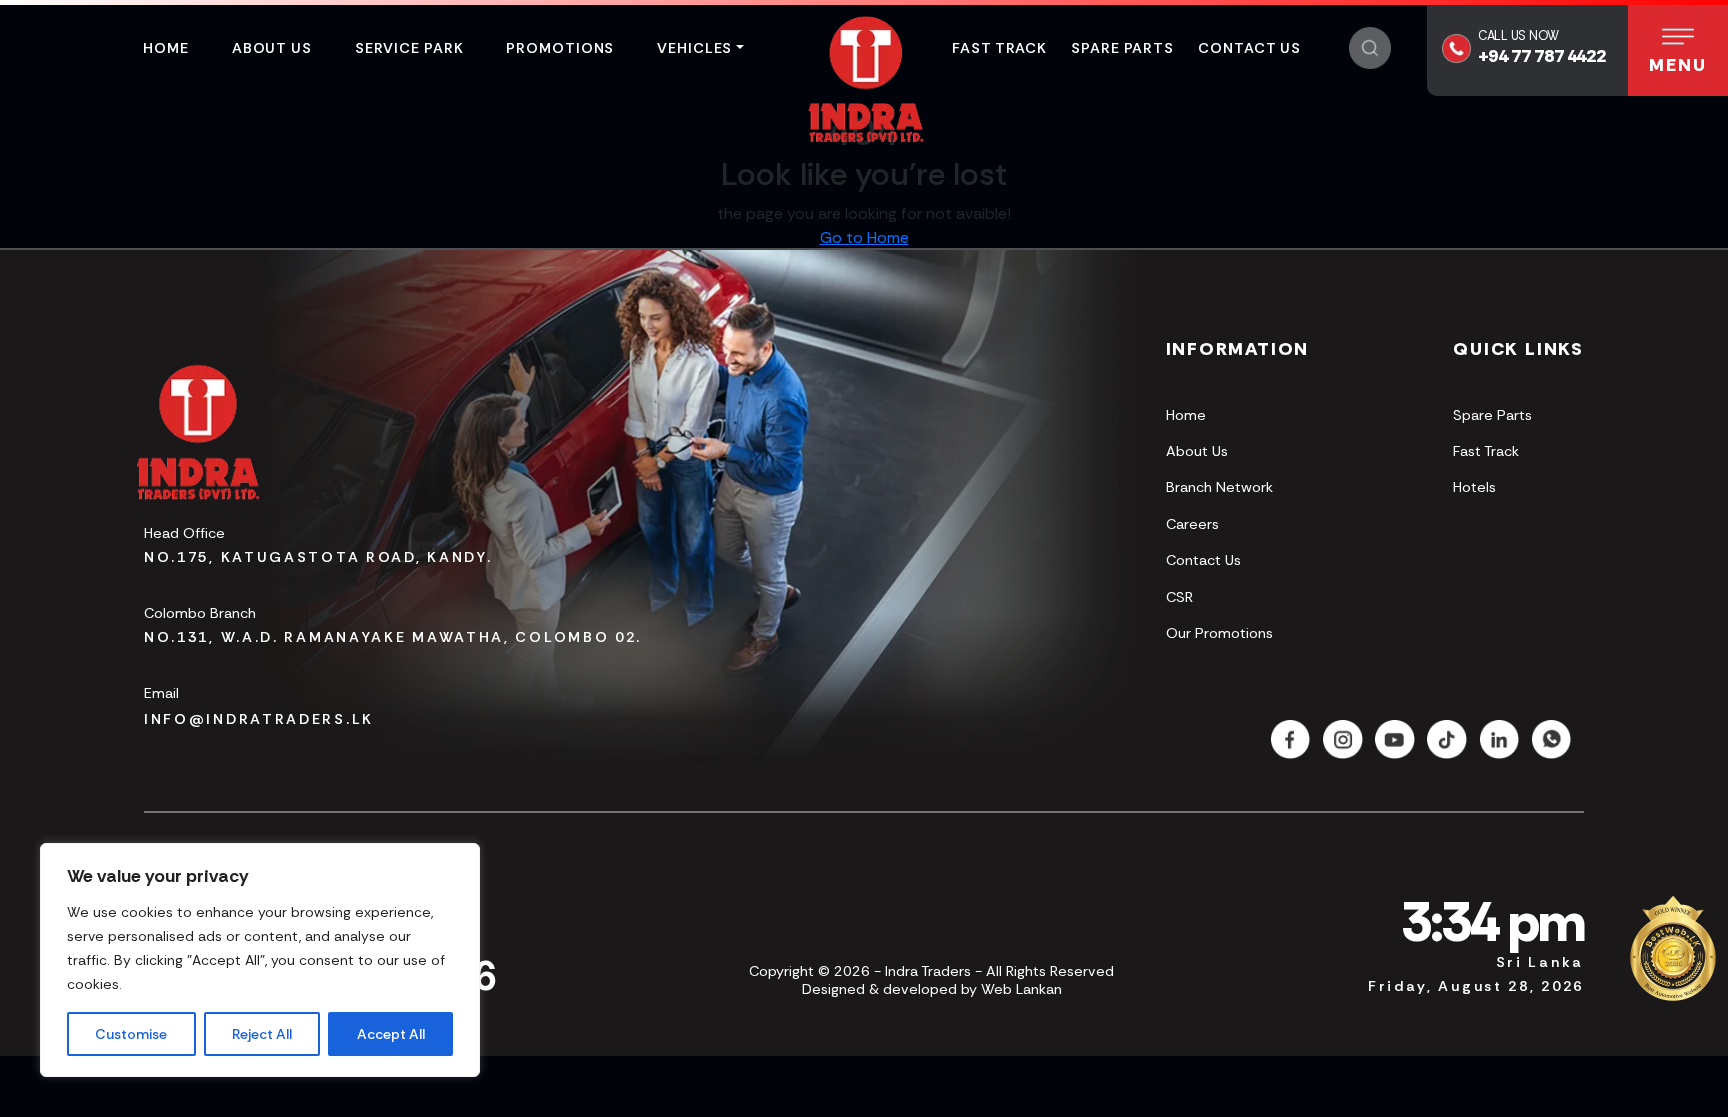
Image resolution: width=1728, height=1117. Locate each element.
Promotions (560, 48)
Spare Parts (1122, 48)
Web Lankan (1021, 989)
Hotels (1474, 487)
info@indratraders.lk (259, 719)
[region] (260, 960)
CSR (1179, 597)
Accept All (391, 1034)
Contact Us (1249, 48)
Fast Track (999, 48)
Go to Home (864, 237)
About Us (272, 48)
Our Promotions (1219, 633)
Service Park (409, 48)
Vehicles (694, 48)
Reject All (262, 1034)
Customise (131, 1034)
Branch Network (1219, 487)
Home (166, 48)
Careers (1192, 524)
